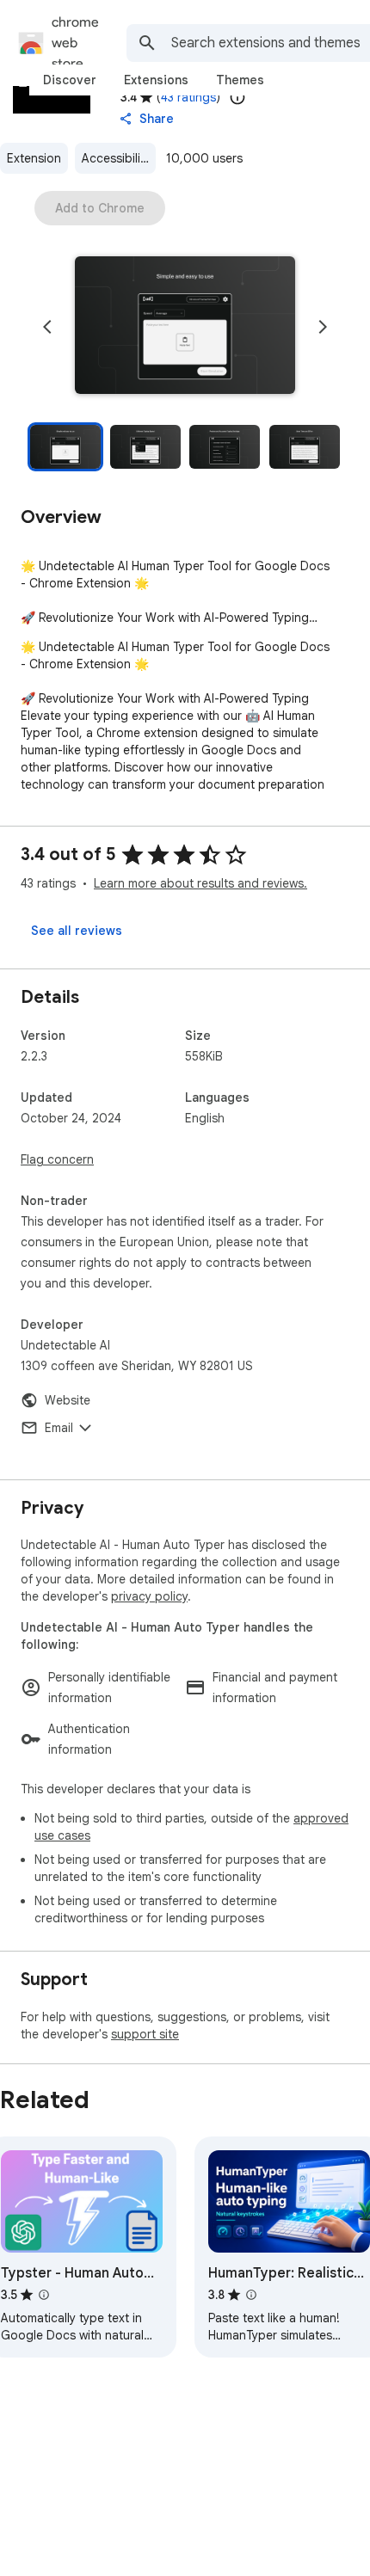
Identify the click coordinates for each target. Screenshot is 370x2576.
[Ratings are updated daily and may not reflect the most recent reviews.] (237, 97)
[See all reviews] (77, 931)
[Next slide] (323, 327)
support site (145, 2034)
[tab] (70, 80)
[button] (185, 327)
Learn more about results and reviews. (200, 883)
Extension (34, 158)
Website (68, 1400)
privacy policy (149, 1596)
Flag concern (57, 1159)
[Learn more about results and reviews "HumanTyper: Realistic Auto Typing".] (251, 2295)
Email (59, 1428)
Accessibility (116, 158)
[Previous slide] (47, 327)
